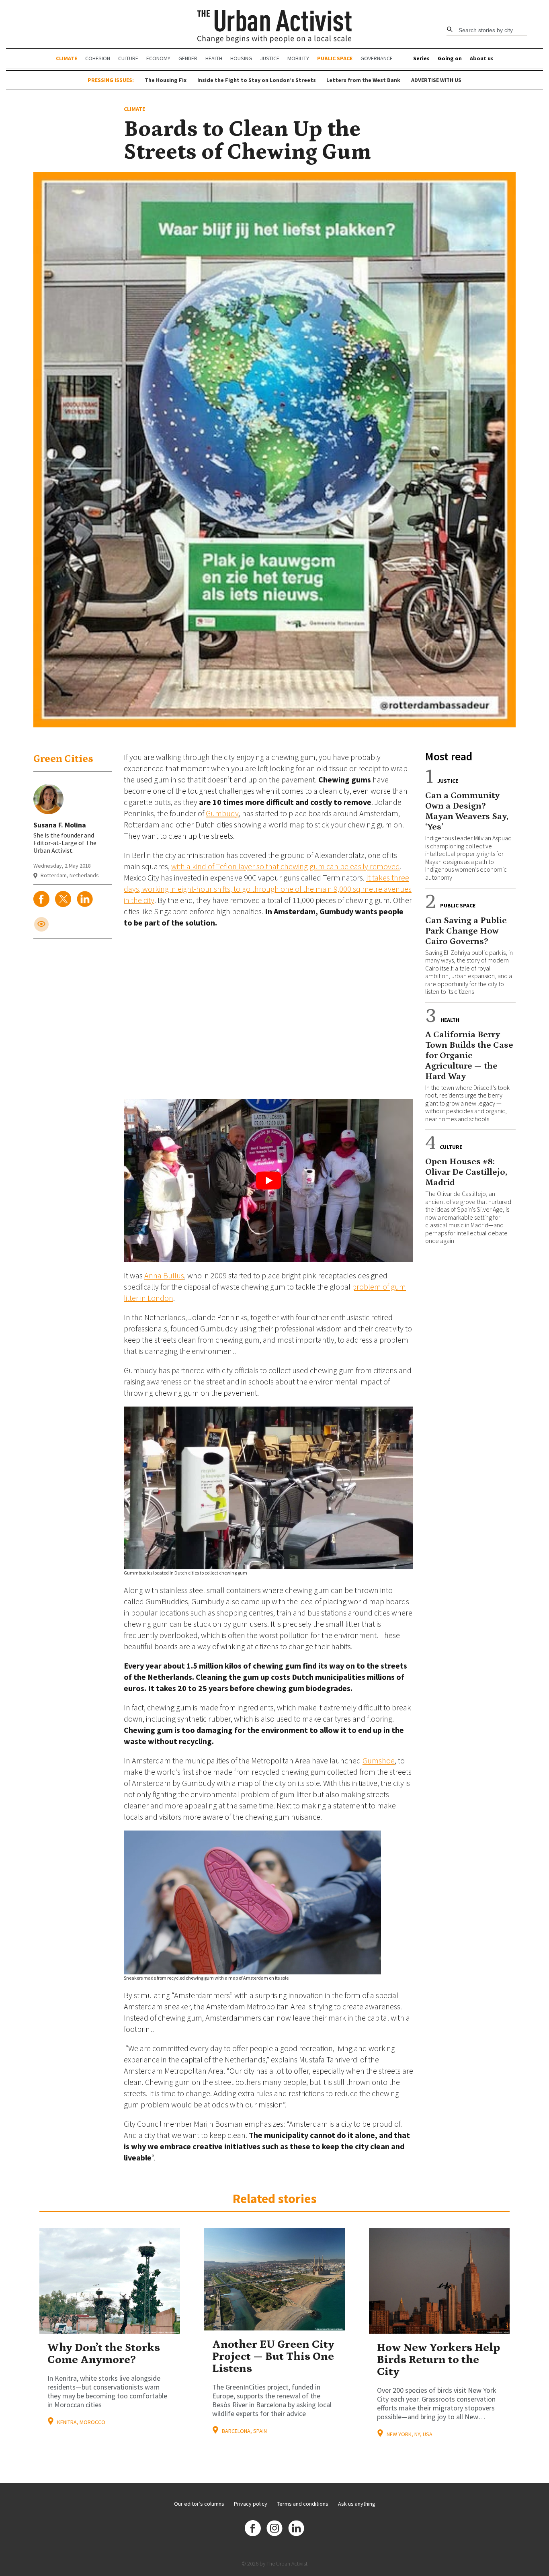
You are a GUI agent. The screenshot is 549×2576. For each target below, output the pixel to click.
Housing (241, 58)
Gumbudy (222, 813)
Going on (450, 58)
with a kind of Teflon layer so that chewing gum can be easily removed (286, 866)
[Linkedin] (296, 2529)
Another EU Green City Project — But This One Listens (273, 2357)
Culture (128, 58)
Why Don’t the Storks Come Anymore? (104, 2354)
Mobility (298, 58)
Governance (377, 58)
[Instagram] (274, 2529)
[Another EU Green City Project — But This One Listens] (274, 2279)
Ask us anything (357, 2504)
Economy (158, 58)
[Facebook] (253, 2529)
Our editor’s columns (199, 2504)
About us (482, 58)
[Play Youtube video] (268, 1180)
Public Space (335, 58)
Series (421, 58)
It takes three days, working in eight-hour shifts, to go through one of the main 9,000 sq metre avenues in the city (268, 889)
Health (214, 58)
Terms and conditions (303, 2504)
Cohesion (98, 58)
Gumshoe (379, 1760)
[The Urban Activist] (275, 27)
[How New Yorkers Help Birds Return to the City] (439, 2281)
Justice (270, 58)
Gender (188, 58)
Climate (67, 58)
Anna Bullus (164, 1275)
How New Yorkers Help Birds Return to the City (438, 2360)
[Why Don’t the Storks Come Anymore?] (110, 2281)
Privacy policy (251, 2504)
